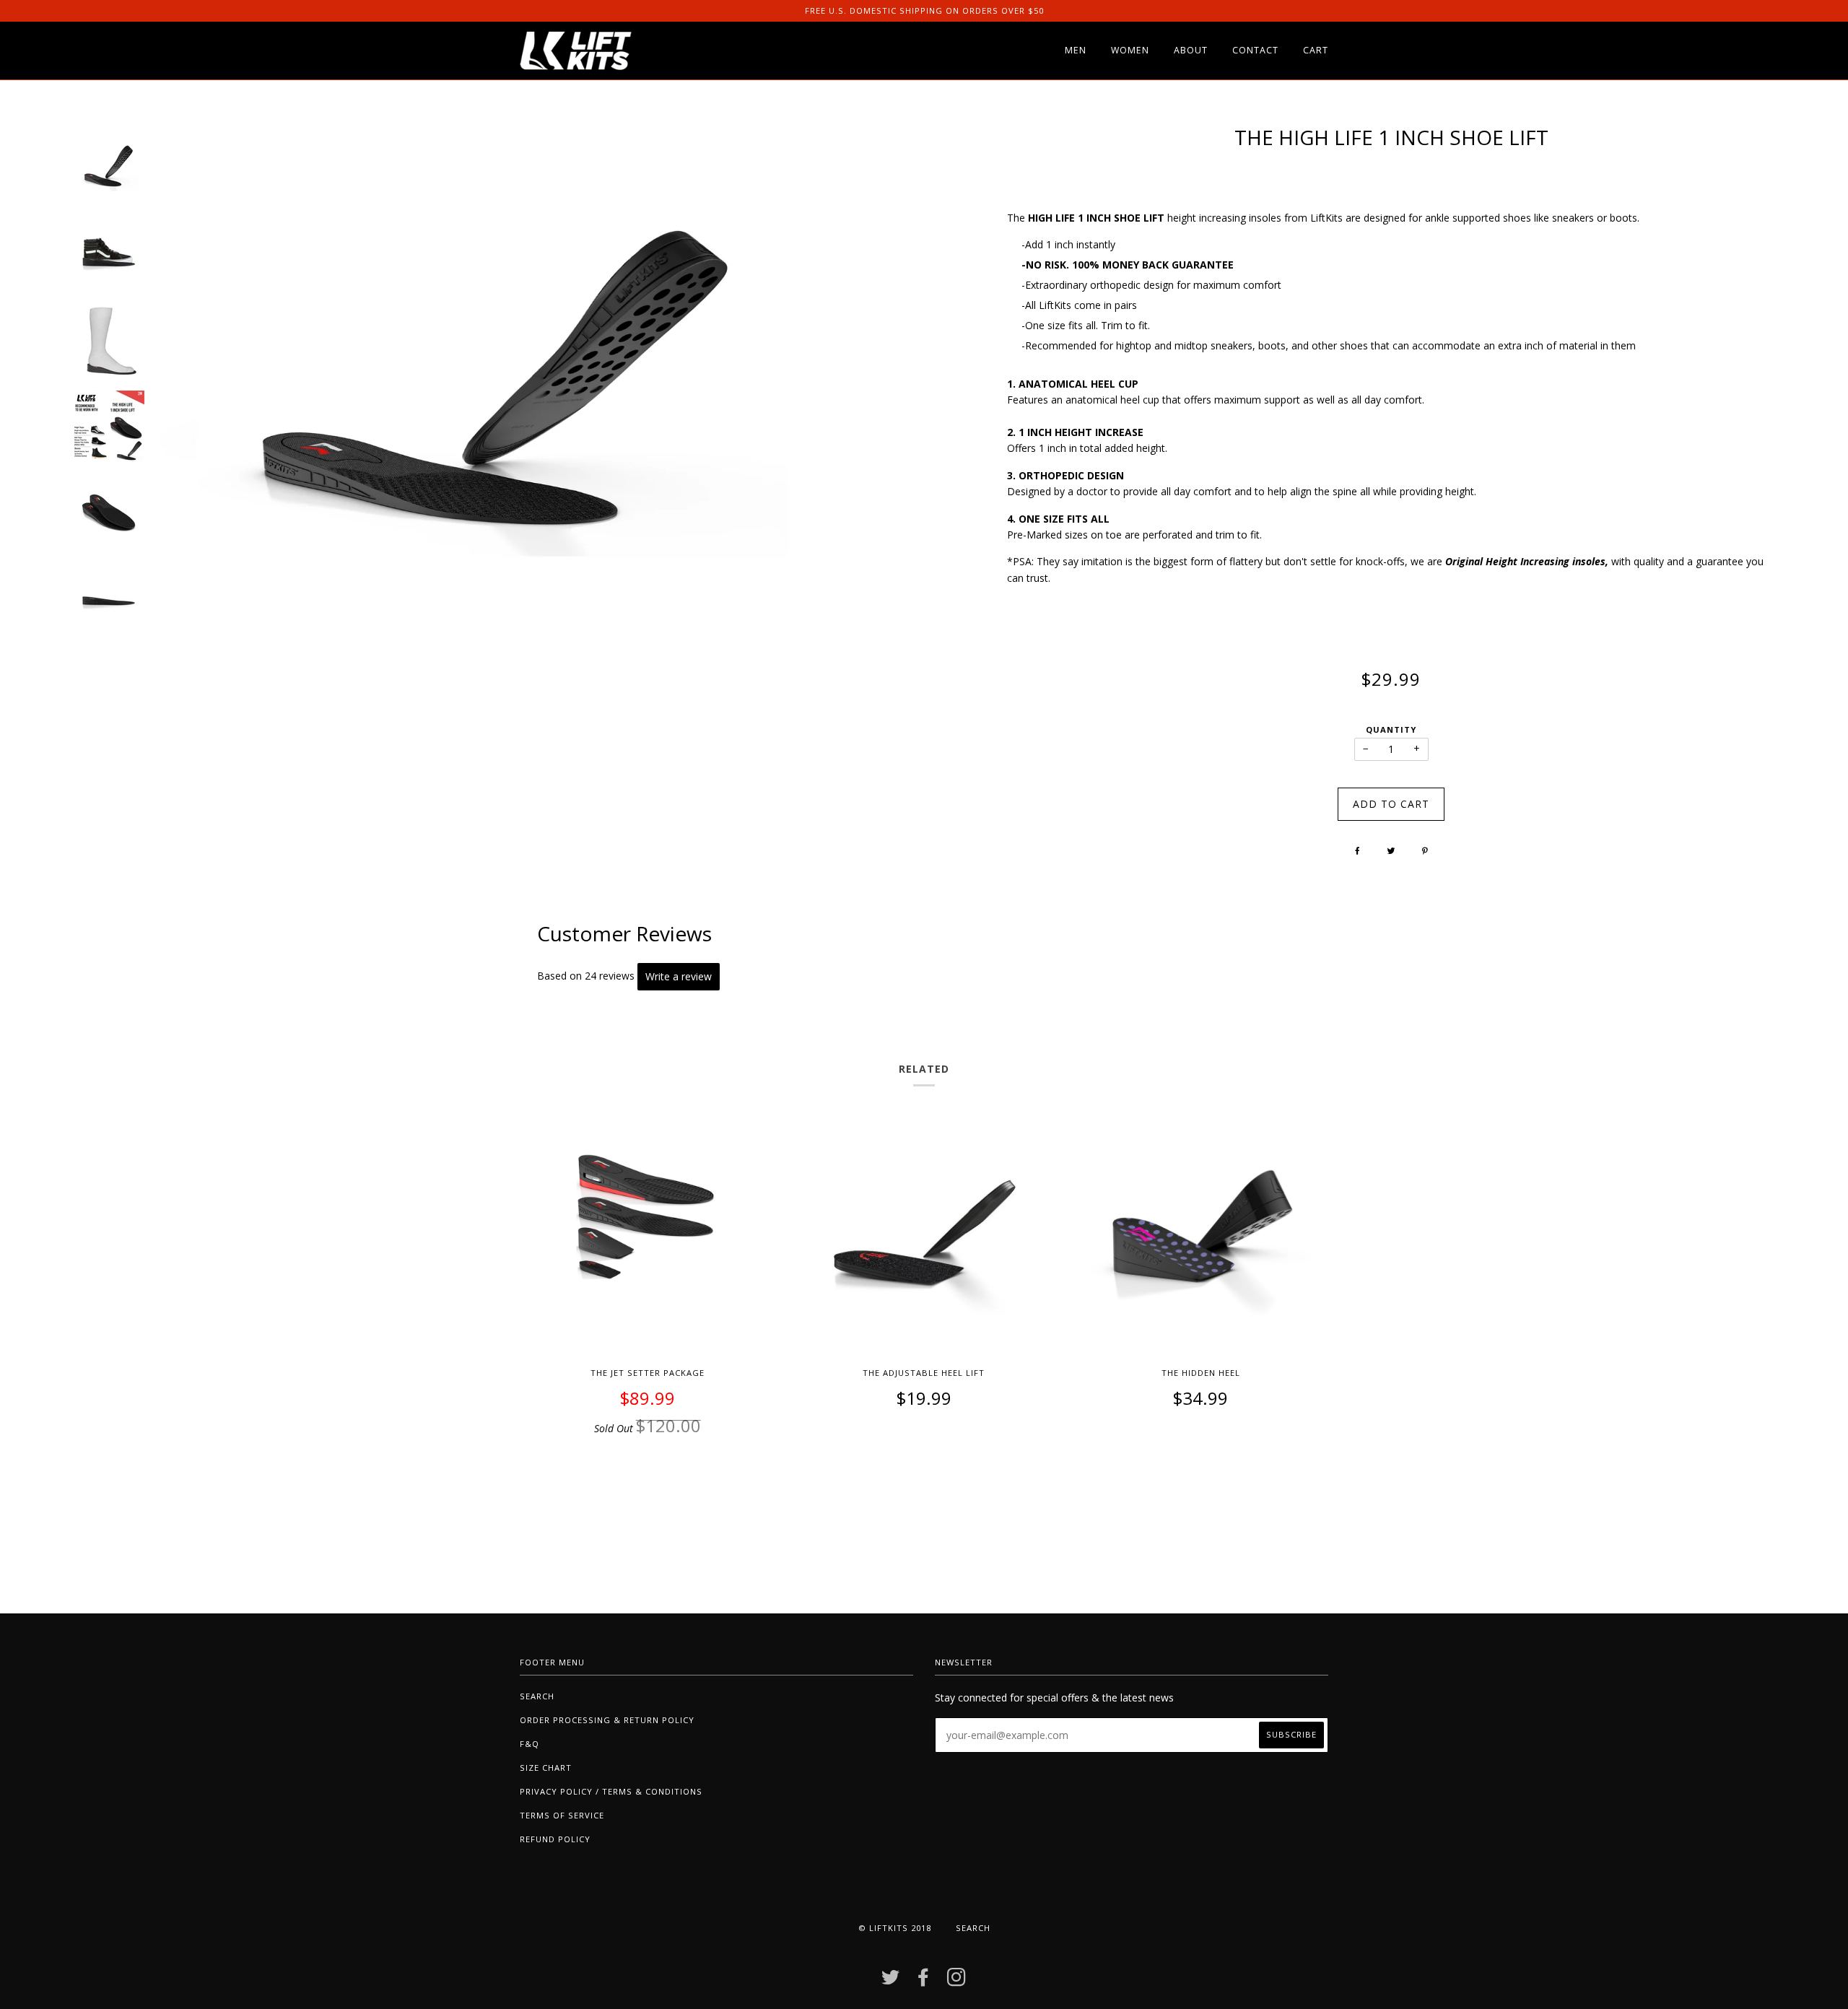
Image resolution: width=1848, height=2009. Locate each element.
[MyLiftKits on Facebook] (924, 1981)
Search (537, 1696)
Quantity (1391, 729)
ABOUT (1191, 50)
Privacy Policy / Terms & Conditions (611, 1791)
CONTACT (1255, 50)
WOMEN (1130, 50)
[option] (108, 167)
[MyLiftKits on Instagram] (957, 1981)
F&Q (529, 1744)
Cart (1316, 50)
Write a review (679, 976)
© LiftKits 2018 (895, 1928)
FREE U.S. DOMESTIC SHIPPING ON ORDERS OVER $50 (924, 10)
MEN (1076, 50)
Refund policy (555, 1839)
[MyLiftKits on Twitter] (891, 1981)
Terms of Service (562, 1815)
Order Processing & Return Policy (607, 1720)
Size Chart (546, 1768)
